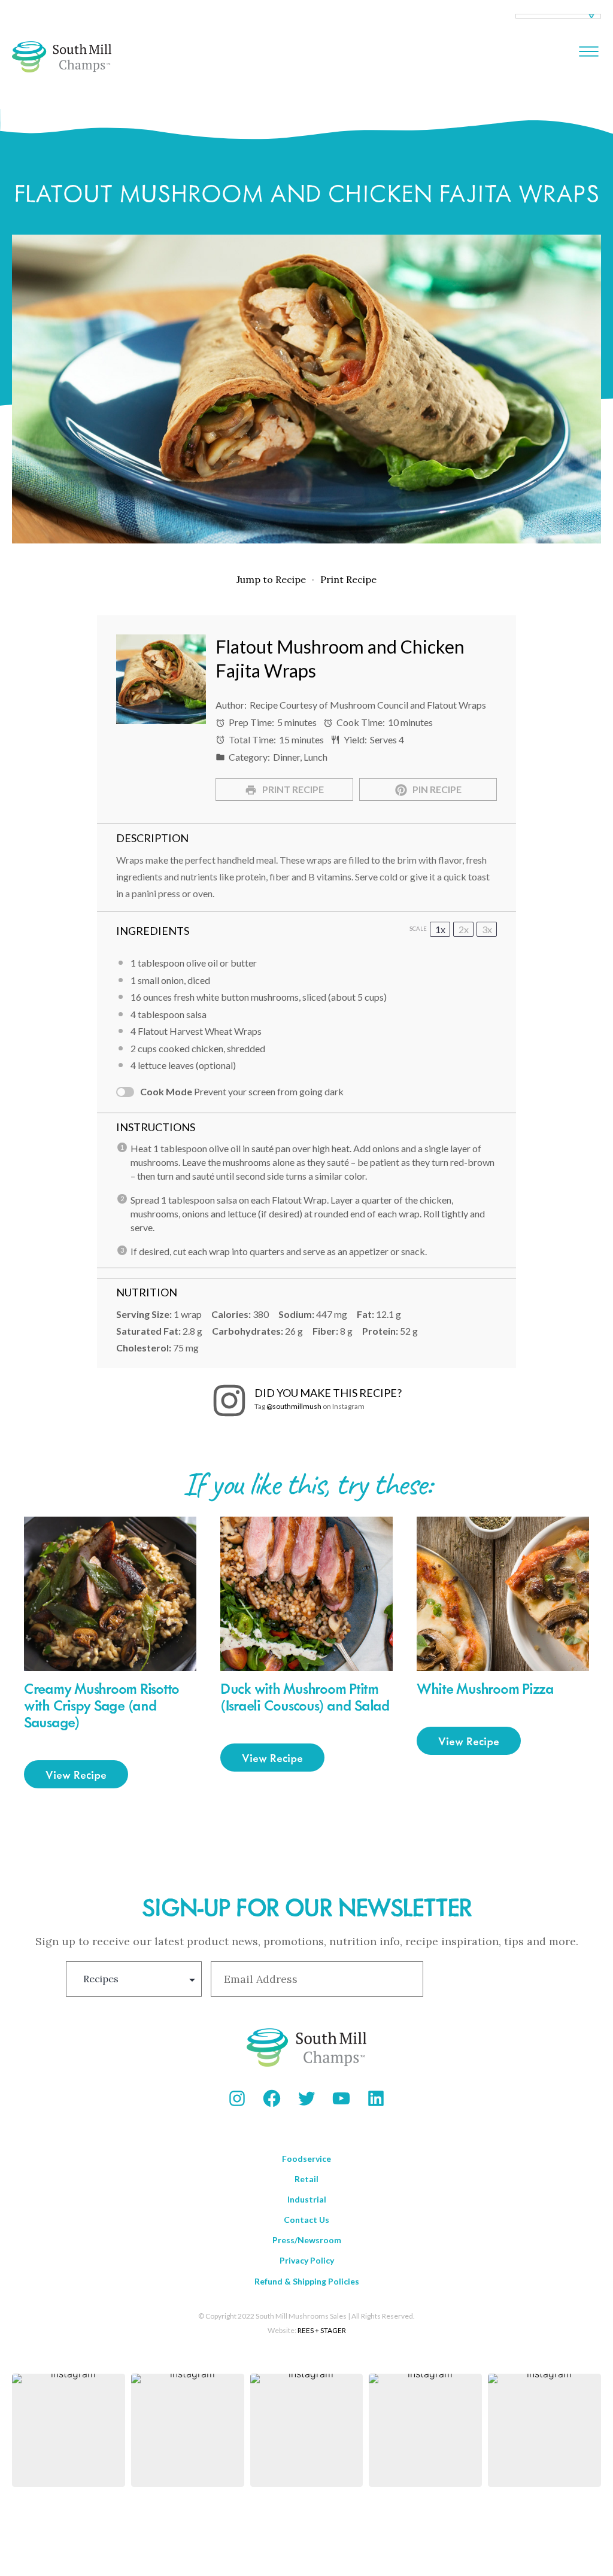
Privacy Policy (307, 2260)
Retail (306, 2179)
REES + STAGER (322, 2330)
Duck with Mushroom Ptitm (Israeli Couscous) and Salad (305, 1696)
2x (464, 929)
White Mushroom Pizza (485, 1688)
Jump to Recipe (271, 579)
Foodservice (306, 2159)
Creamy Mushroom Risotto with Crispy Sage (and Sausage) (101, 1705)
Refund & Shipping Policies (307, 2281)
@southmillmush (294, 1406)
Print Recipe (348, 579)
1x (440, 929)
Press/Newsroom (307, 2240)
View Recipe (76, 1774)
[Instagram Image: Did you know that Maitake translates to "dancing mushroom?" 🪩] (544, 2430)
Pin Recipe (436, 789)
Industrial (307, 2199)
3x (487, 929)
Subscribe (489, 1979)
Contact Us (306, 2220)
